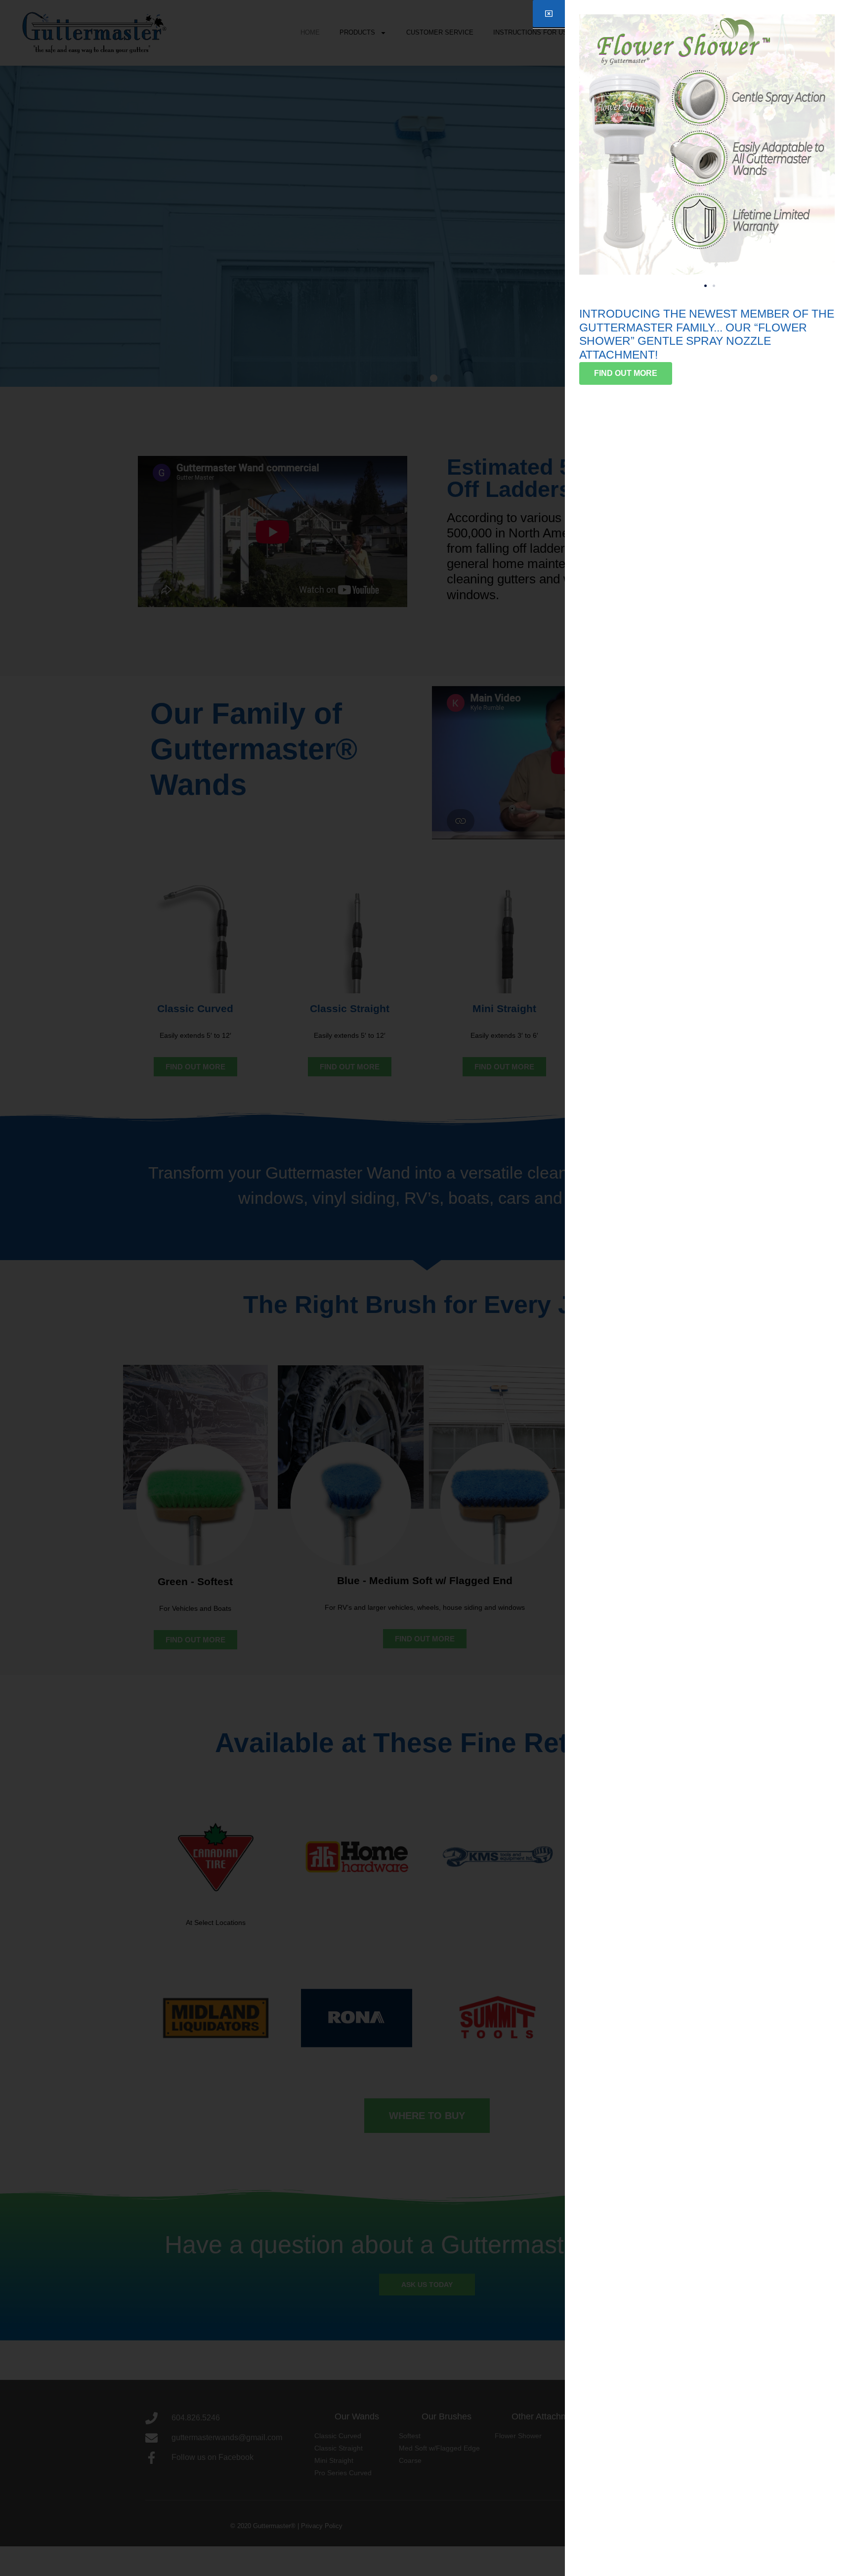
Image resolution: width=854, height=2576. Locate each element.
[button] (705, 286)
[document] (427, 1288)
